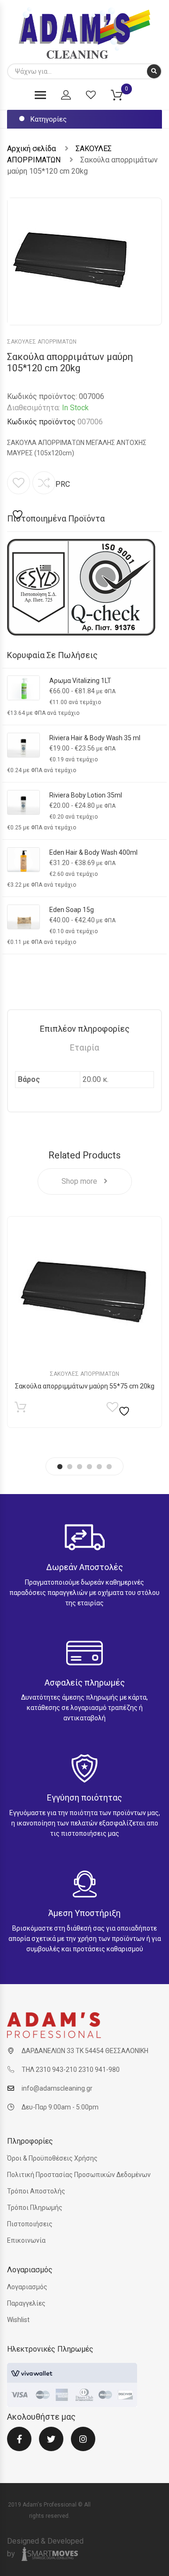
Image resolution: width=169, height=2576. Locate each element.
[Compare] (44, 483)
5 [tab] (99, 1467)
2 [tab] (70, 1467)
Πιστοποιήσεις (30, 2224)
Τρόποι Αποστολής (36, 2191)
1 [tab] (60, 1467)
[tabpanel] (84, 1322)
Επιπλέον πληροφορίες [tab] (85, 1029)
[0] (123, 97)
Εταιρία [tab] (84, 1047)
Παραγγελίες (26, 2303)
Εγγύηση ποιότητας (84, 1798)
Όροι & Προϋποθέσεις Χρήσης (52, 2158)
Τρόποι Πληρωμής (35, 2208)
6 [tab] (109, 1467)
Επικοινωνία (26, 2240)
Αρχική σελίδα (31, 149)
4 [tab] (89, 1467)
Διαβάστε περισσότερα (20, 1409)
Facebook (19, 2445)
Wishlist (18, 2320)
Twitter (51, 2445)
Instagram (83, 2445)
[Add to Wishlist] (19, 496)
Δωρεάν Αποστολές (84, 1567)
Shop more (80, 1181)
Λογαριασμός (27, 2287)
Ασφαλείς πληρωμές (85, 1683)
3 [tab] (80, 1467)
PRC (63, 484)
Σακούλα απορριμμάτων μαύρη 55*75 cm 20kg (85, 1386)
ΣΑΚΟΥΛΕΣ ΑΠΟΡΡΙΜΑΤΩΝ (42, 342)
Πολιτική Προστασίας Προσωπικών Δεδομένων (79, 2175)
